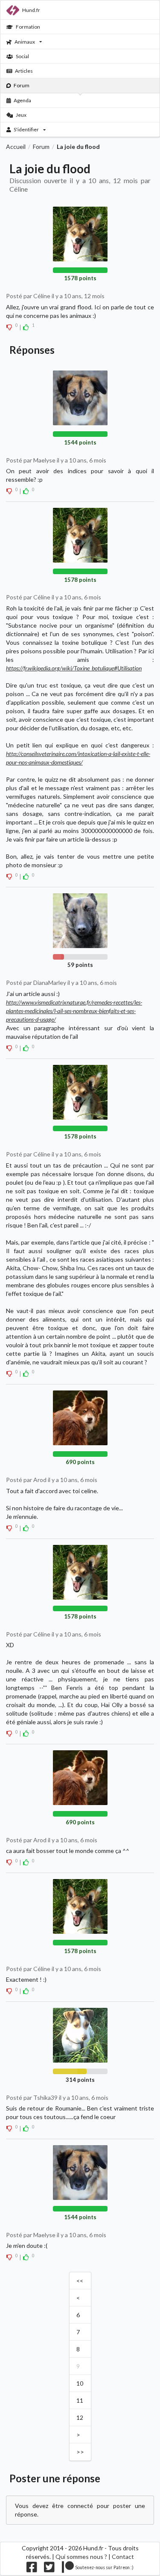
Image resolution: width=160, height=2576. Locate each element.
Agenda (22, 100)
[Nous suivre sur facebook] (32, 2569)
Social (22, 56)
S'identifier (26, 129)
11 (80, 2400)
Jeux (21, 115)
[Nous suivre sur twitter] (49, 2569)
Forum (22, 85)
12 (80, 2417)
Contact (123, 2557)
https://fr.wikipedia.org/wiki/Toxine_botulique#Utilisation (74, 668)
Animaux (25, 42)
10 (80, 2383)
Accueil (16, 147)
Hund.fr (31, 10)
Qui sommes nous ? (81, 2557)
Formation (28, 27)
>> (80, 2452)
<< (80, 2281)
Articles (24, 71)
